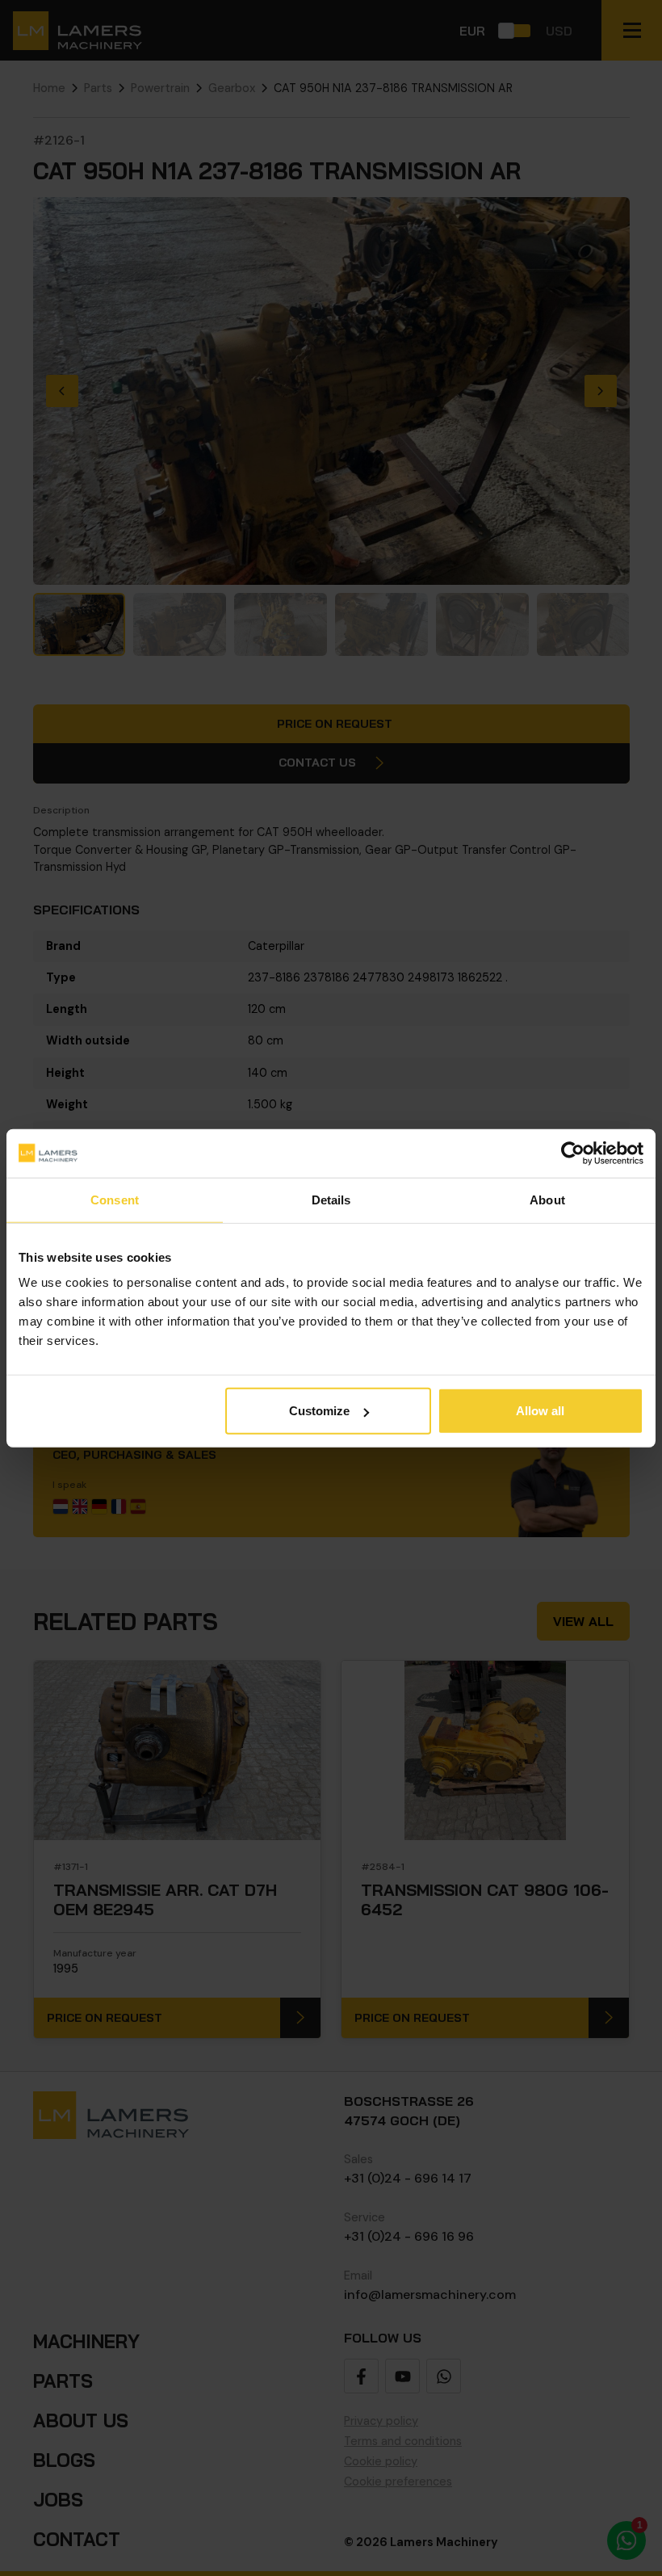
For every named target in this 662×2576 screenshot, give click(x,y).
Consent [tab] (115, 1199)
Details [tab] (331, 1199)
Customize (319, 1411)
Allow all (540, 1411)
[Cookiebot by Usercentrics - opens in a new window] (573, 1153)
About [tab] (547, 1199)
